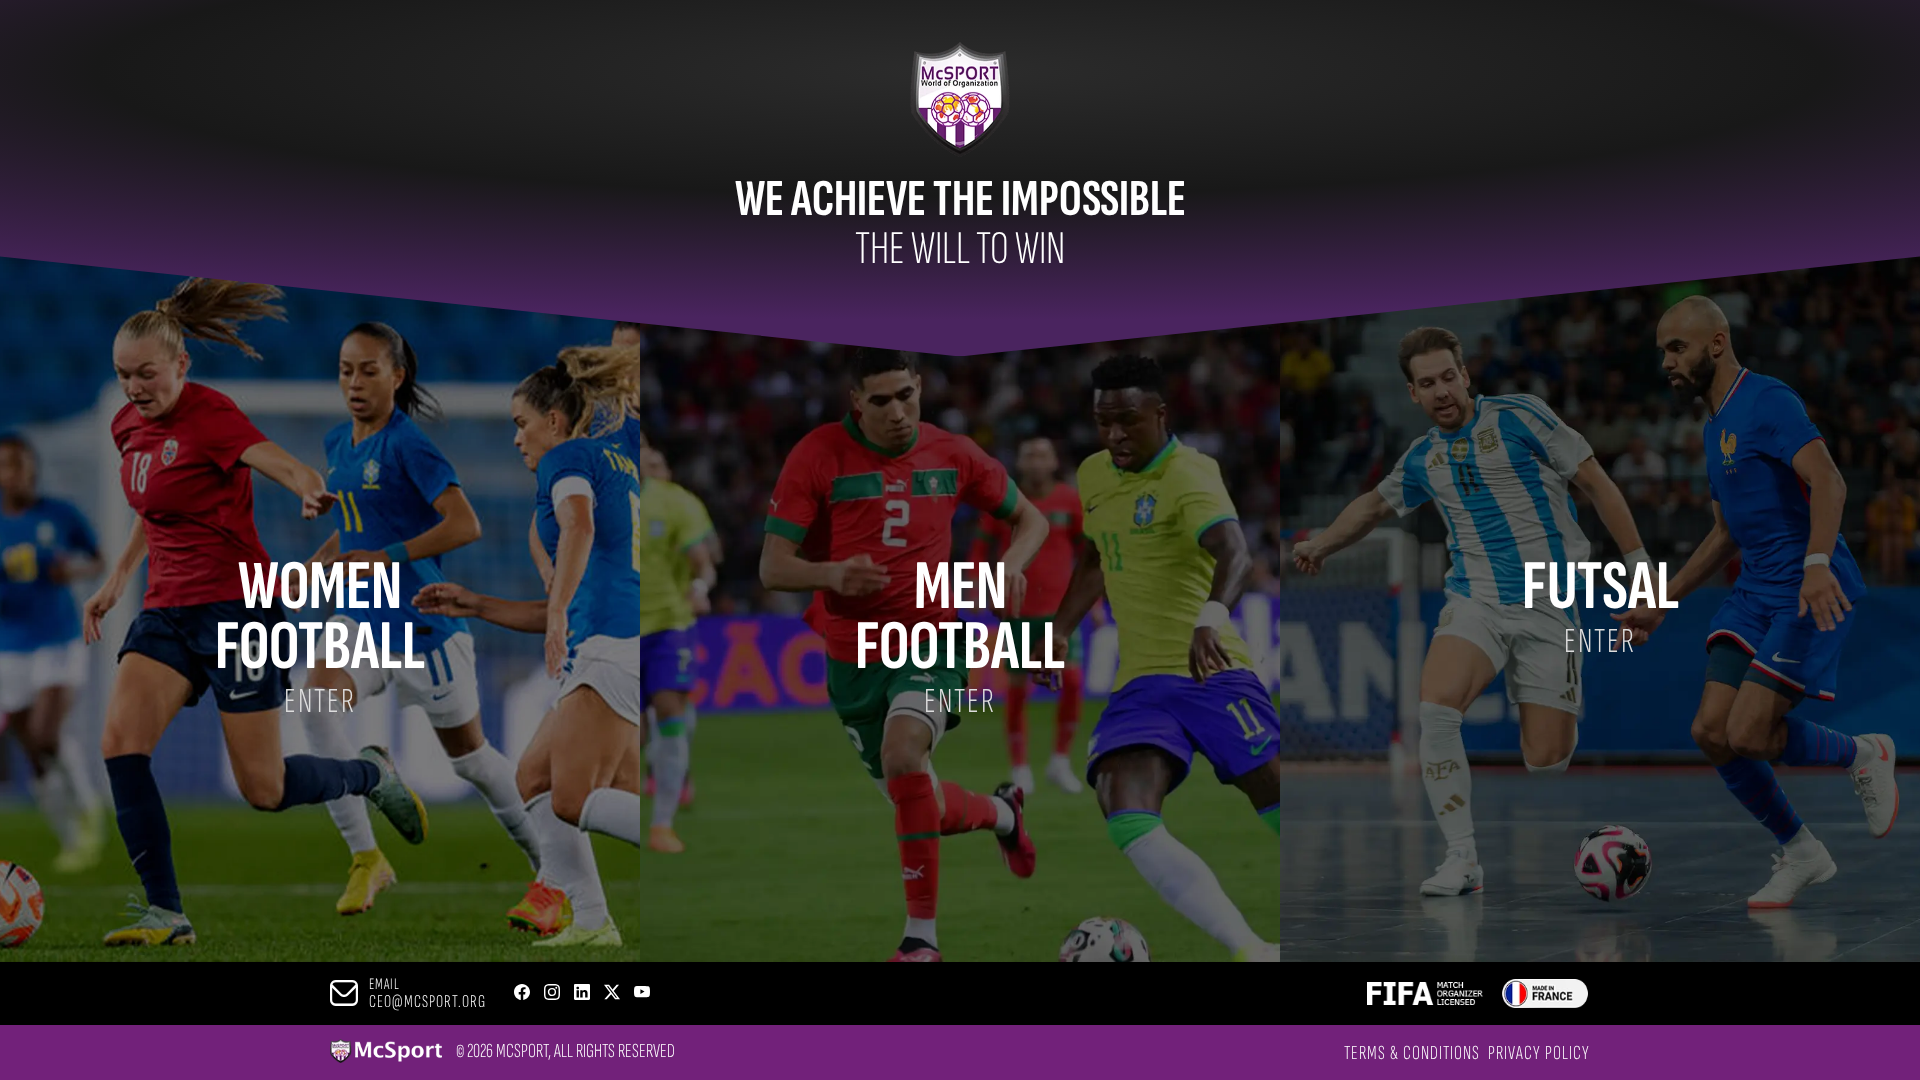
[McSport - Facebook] (522, 994)
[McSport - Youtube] (642, 994)
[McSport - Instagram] (552, 994)
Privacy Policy (1539, 1053)
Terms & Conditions (1412, 1053)
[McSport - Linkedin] (582, 994)
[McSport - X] (612, 994)
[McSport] (386, 1052)
